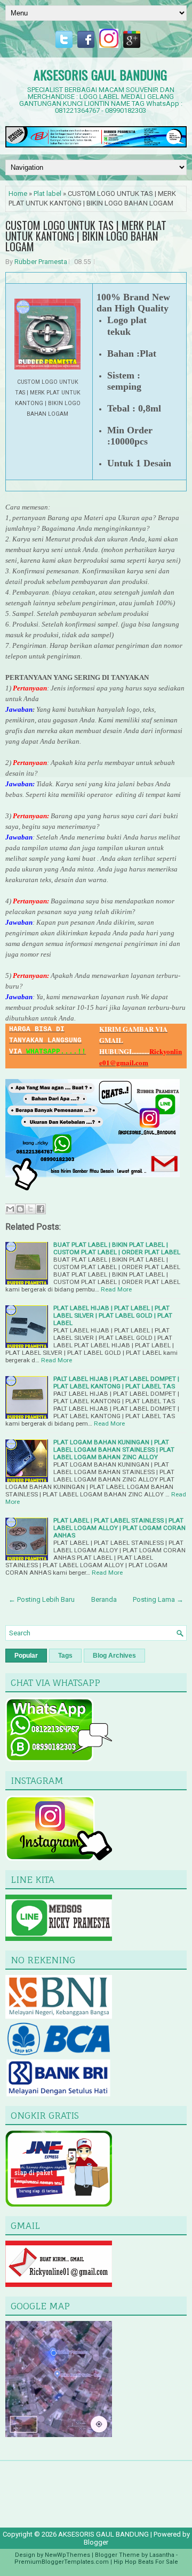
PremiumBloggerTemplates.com (62, 2562)
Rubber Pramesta (41, 262)
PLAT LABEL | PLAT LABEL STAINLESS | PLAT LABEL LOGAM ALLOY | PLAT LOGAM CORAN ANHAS (119, 1528)
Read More (116, 1289)
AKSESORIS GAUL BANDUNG (100, 75)
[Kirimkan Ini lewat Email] (10, 1209)
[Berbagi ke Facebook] (41, 1209)
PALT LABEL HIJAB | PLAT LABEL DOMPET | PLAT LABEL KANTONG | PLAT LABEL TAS (116, 1382)
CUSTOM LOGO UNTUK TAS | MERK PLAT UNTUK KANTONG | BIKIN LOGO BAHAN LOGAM (86, 236)
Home (18, 194)
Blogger (96, 2542)
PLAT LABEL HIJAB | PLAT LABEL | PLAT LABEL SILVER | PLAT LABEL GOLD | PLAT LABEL (113, 1315)
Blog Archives (114, 1656)
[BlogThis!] (20, 1209)
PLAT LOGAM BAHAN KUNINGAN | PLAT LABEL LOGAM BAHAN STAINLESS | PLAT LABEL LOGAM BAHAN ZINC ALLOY (114, 1450)
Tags (65, 1656)
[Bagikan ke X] (30, 1209)
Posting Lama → (158, 1599)
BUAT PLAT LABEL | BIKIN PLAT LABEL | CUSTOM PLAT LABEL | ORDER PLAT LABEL (117, 1248)
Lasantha (162, 2555)
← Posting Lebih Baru (42, 1599)
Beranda (104, 1599)
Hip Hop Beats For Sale (146, 2562)
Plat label (47, 194)
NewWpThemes (67, 2555)
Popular (26, 1656)
